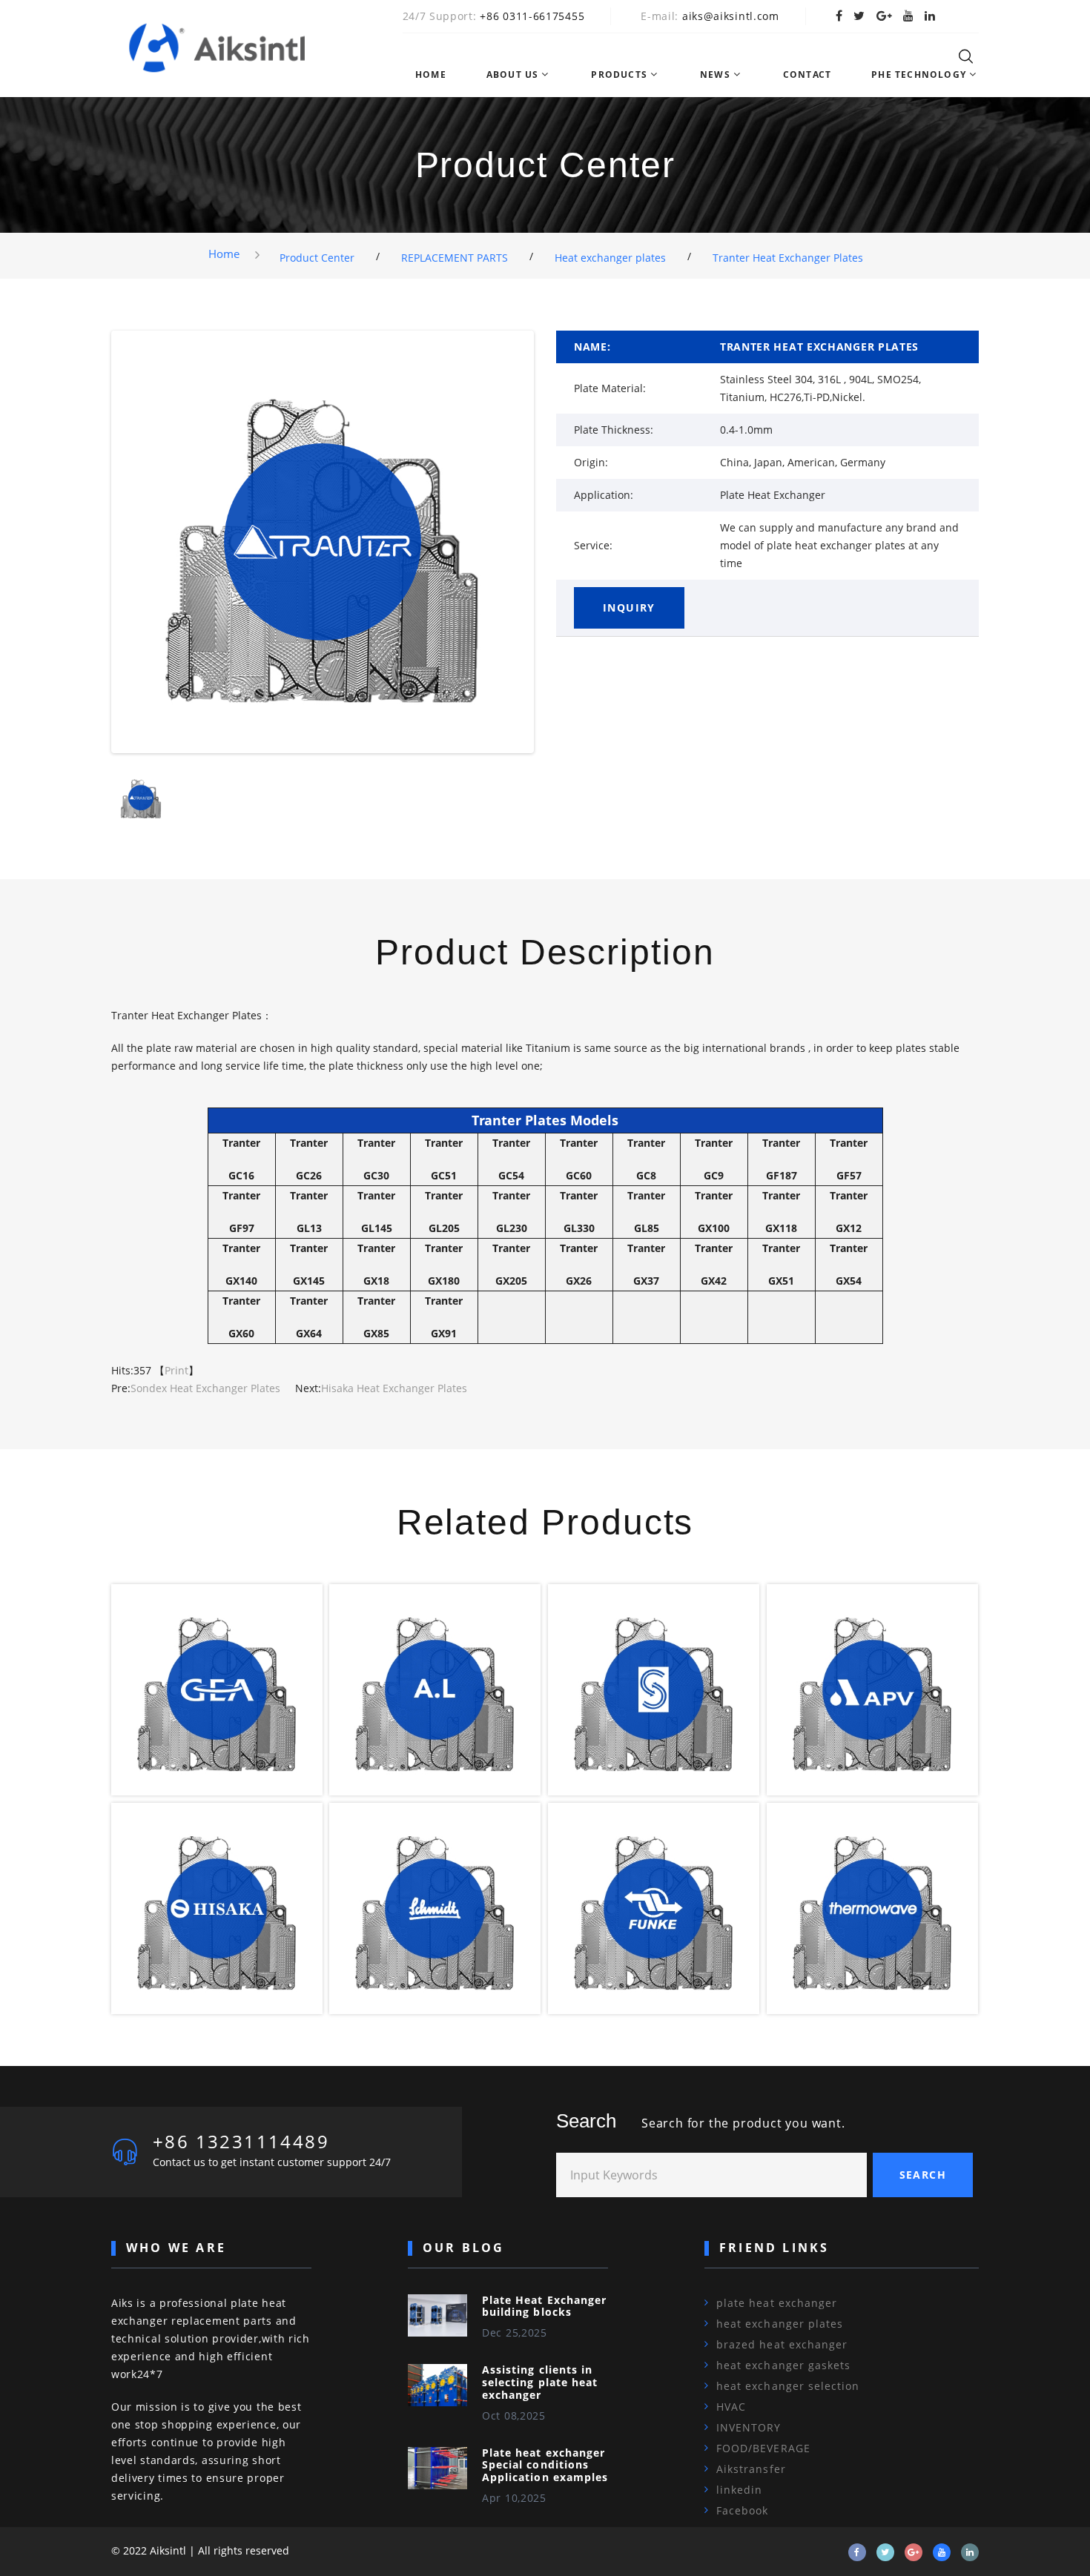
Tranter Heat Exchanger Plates (788, 258)
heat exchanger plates (780, 2324)
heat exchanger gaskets (783, 2365)
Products (619, 75)
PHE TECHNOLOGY (919, 75)
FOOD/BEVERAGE (763, 2448)
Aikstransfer (751, 2469)
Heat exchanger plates (610, 258)
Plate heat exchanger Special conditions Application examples (545, 2465)
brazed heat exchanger (782, 2344)
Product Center (317, 258)
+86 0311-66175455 (532, 16)
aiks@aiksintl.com (731, 16)
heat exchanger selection (788, 2386)
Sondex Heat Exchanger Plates (205, 1388)
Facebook (742, 2510)
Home (431, 75)
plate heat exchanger (777, 2303)
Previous (92, 545)
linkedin (739, 2490)
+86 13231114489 (241, 2141)
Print (176, 1370)
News (715, 75)
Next (553, 545)
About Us (513, 75)
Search (923, 2175)
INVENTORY (749, 2427)
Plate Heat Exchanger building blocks (544, 2306)
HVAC (731, 2407)
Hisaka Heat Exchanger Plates (394, 1388)
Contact (807, 75)
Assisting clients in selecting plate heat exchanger (540, 2382)
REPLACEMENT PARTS (455, 258)
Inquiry (629, 607)
